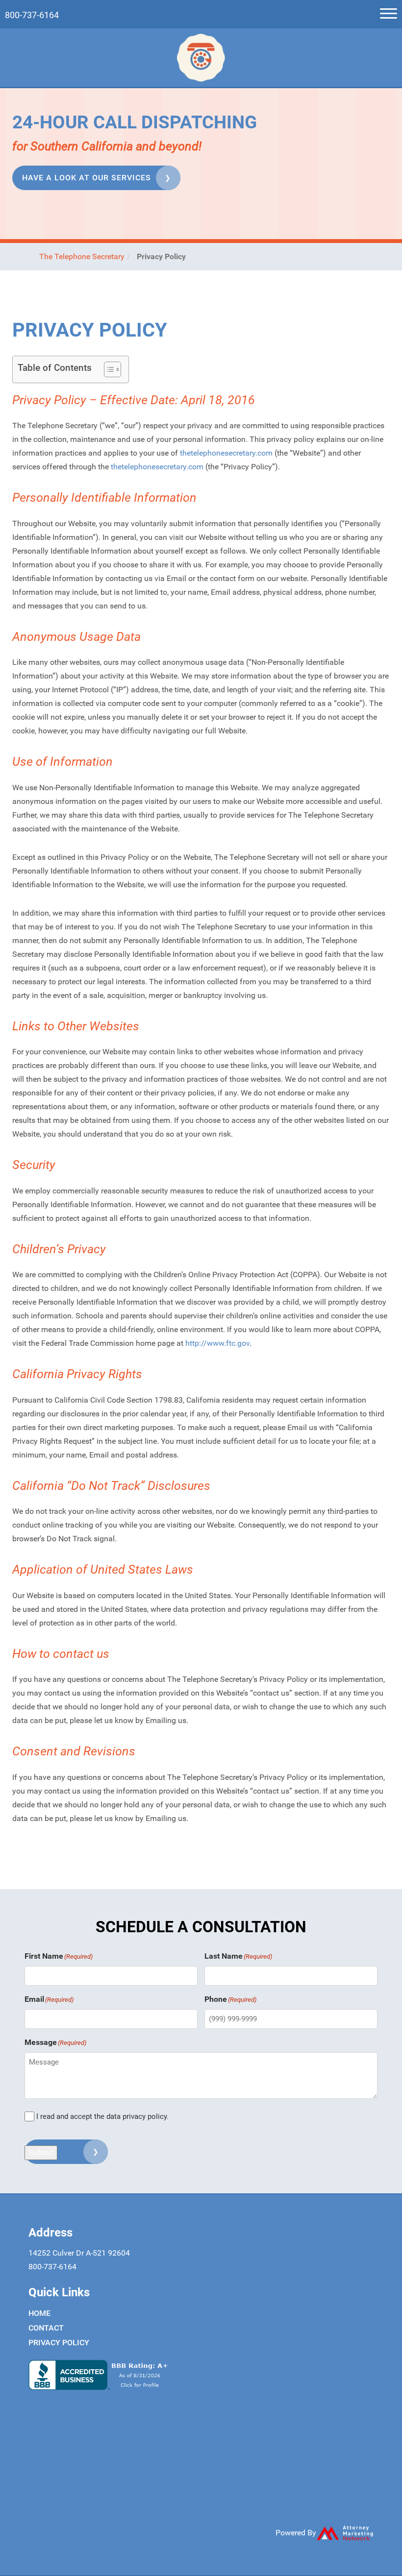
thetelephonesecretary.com (226, 453)
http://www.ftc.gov (217, 1343)
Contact (46, 2328)
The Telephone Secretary (82, 256)
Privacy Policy (59, 2343)
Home (39, 2313)
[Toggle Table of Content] (108, 369)
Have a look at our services (87, 178)
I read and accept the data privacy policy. (102, 2116)
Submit (41, 2152)
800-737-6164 (32, 15)
